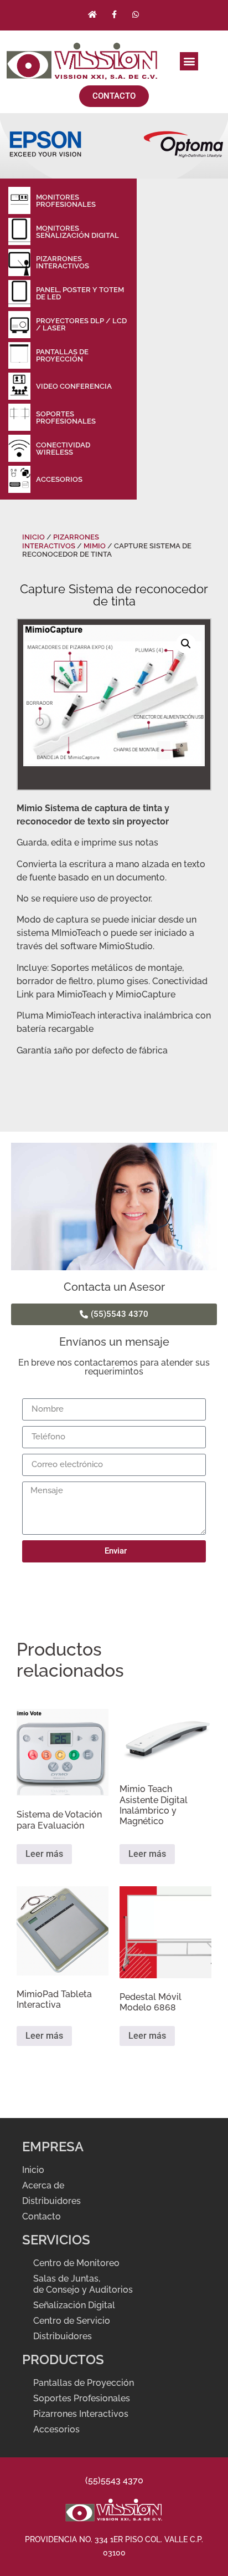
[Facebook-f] (114, 14)
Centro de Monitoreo (76, 2263)
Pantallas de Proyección (84, 2383)
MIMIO (95, 546)
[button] (189, 61)
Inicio (33, 537)
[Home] (92, 14)
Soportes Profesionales (82, 2398)
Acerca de (43, 2185)
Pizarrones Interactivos (61, 541)
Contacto (42, 2216)
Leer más (44, 1854)
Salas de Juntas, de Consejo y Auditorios (83, 2284)
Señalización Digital (74, 2305)
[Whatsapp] (136, 14)
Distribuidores (53, 2201)
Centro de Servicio (72, 2321)
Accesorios (56, 2429)
